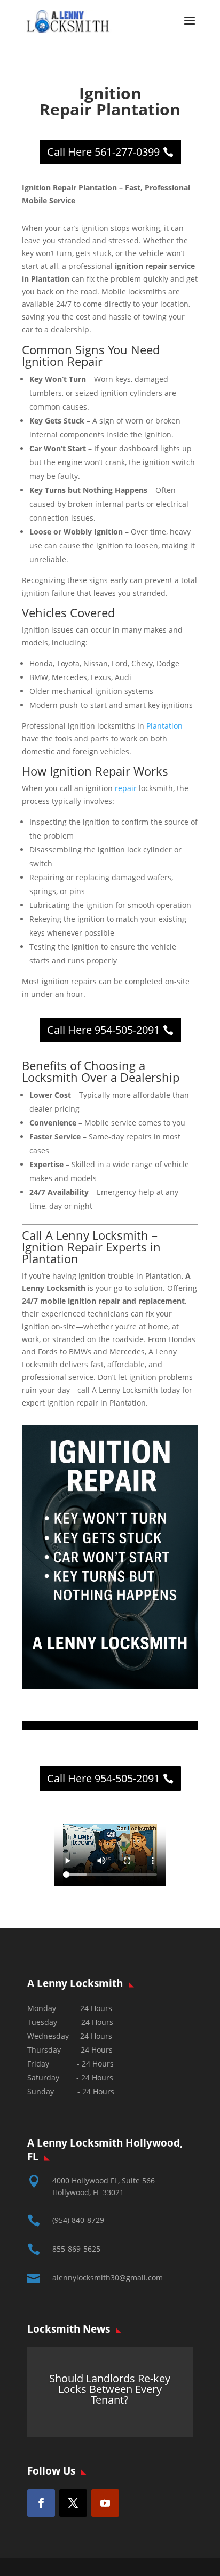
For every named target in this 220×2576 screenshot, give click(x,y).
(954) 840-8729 (78, 2220)
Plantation (164, 726)
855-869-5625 (76, 2249)
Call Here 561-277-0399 (103, 152)
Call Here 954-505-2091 (103, 1030)
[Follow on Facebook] (41, 2503)
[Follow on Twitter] (73, 2503)
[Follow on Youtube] (105, 2503)
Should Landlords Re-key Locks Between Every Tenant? (110, 2390)
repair (126, 788)
